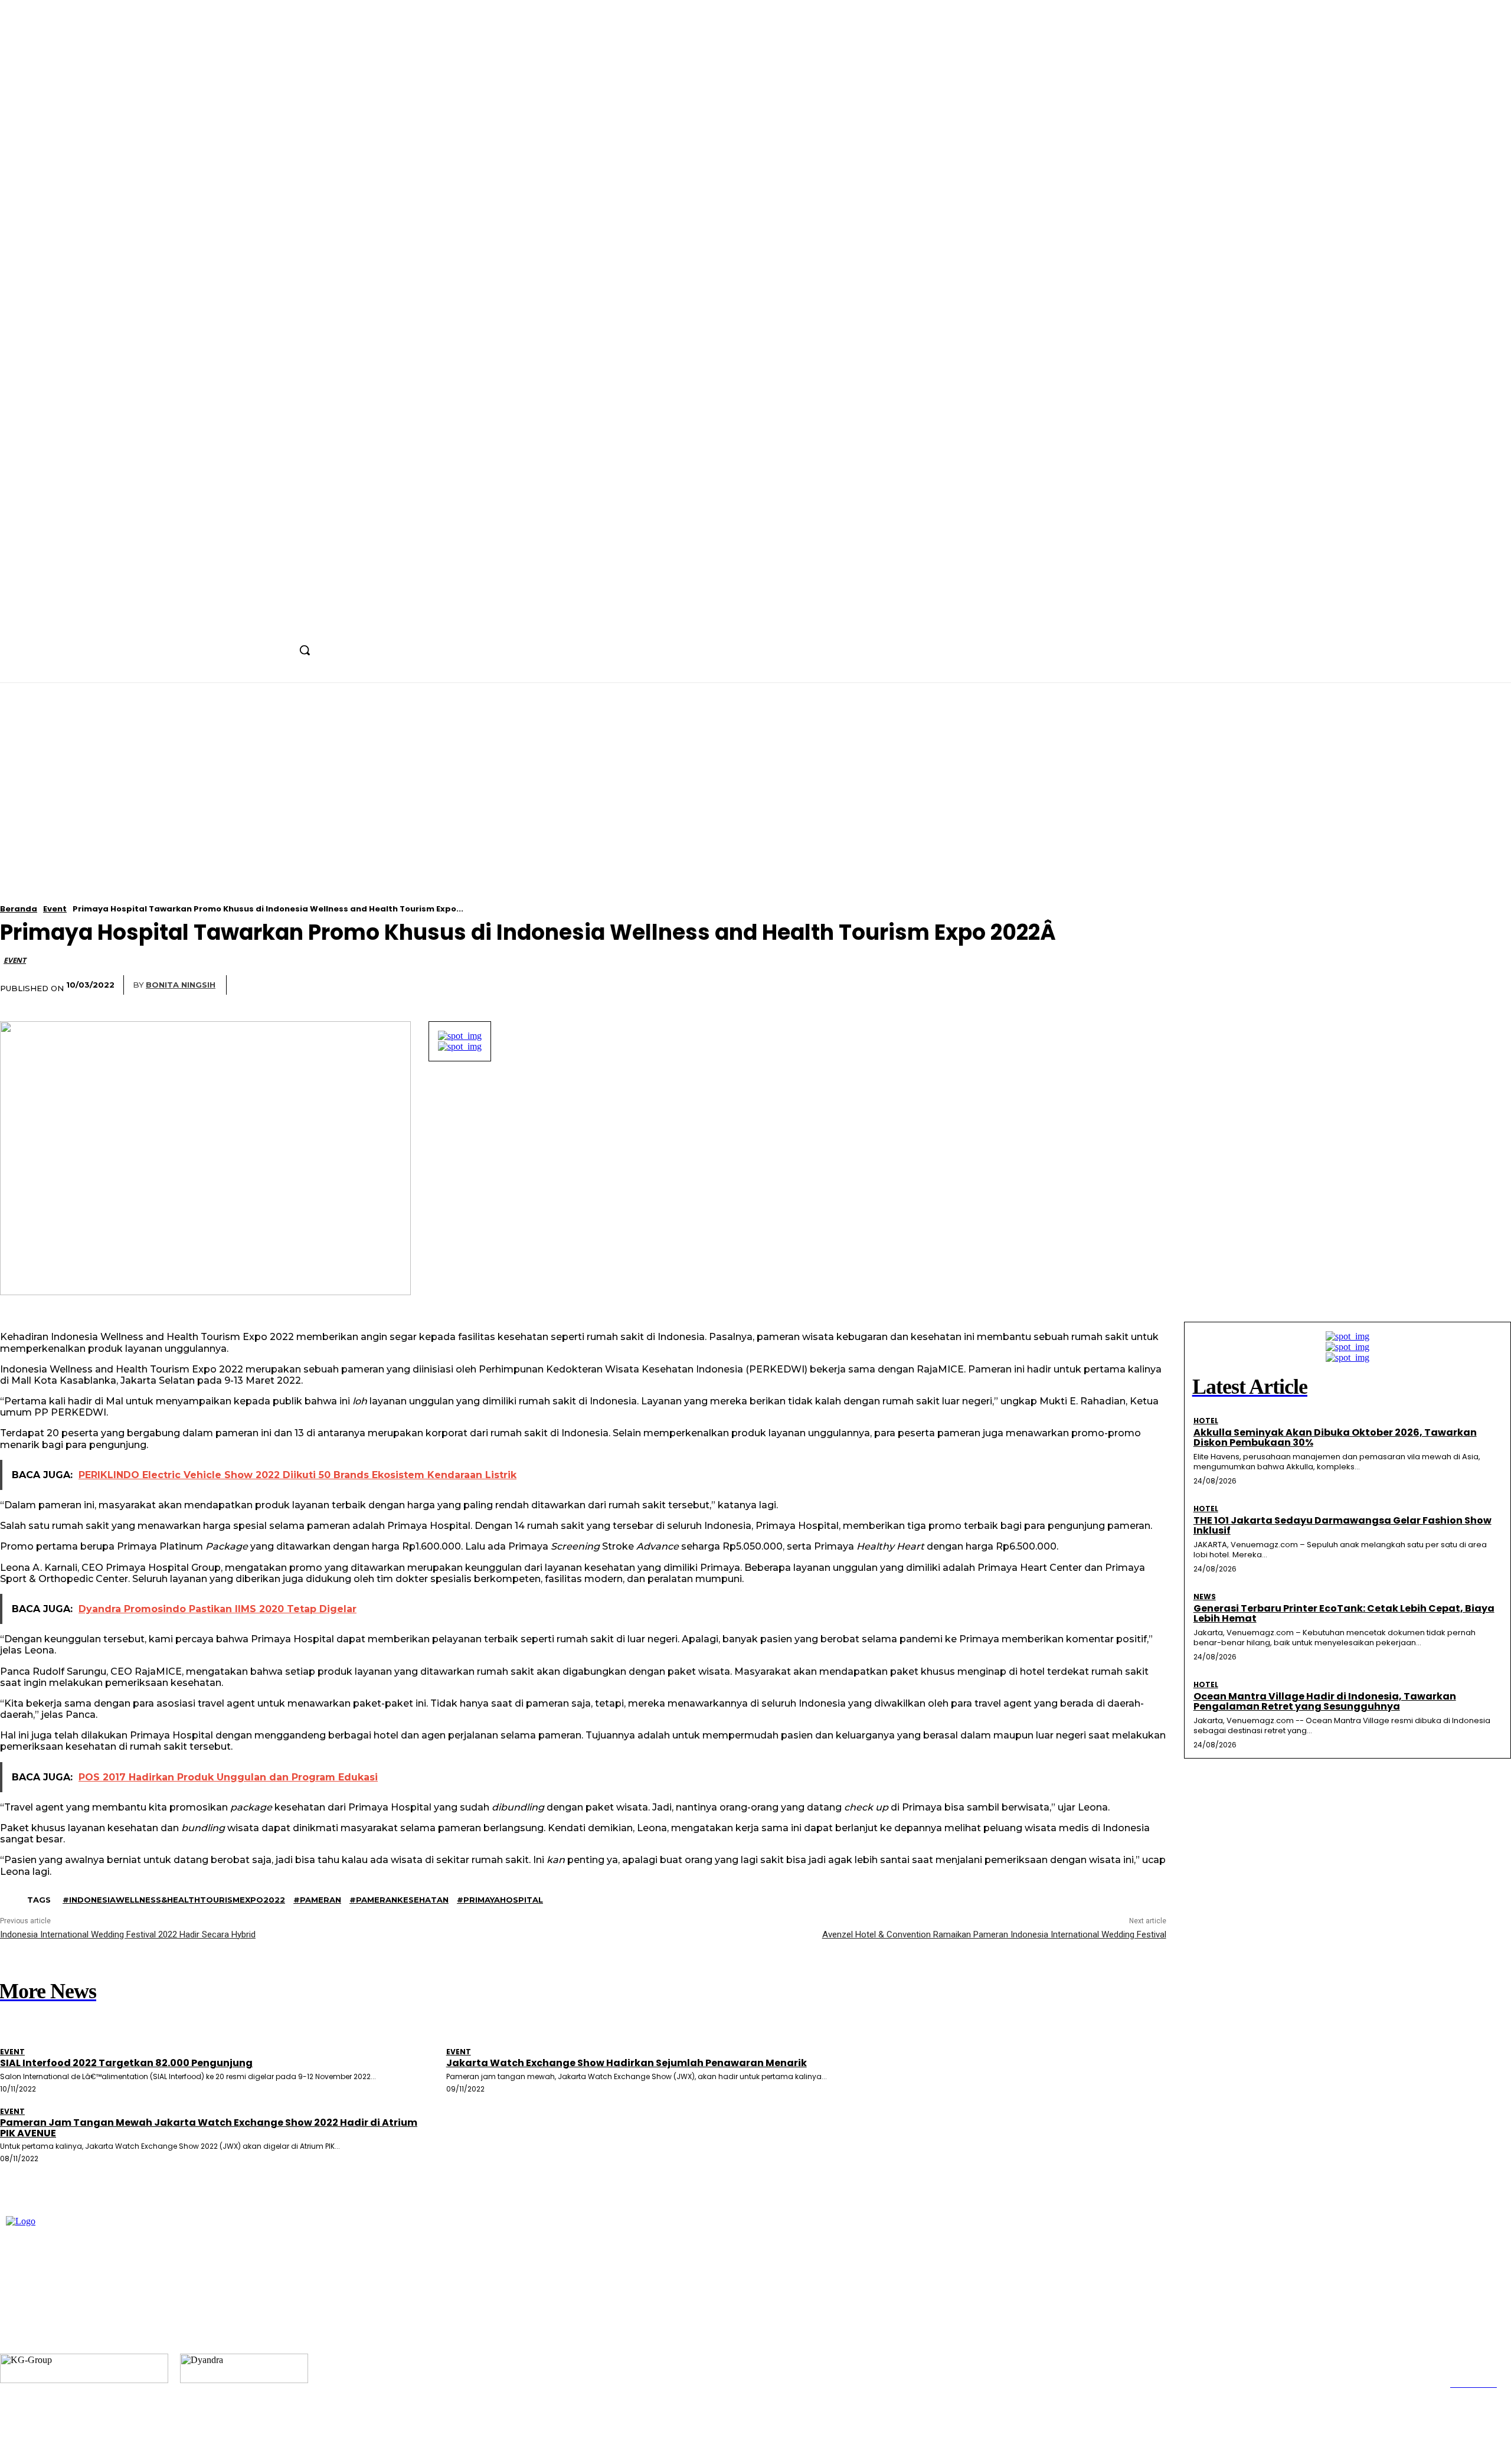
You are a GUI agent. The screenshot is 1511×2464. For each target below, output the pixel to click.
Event (55, 909)
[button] (305, 650)
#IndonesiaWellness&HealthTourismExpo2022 (174, 1900)
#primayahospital (500, 1900)
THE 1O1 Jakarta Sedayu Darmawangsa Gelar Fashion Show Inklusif (1342, 1526)
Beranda (19, 909)
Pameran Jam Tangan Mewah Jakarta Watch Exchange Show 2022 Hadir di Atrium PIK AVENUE (209, 2128)
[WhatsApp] (997, 985)
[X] (285, 624)
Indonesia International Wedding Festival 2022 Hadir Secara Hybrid (128, 1934)
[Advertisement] (531, 822)
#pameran (317, 1900)
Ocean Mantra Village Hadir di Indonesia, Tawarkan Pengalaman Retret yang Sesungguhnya (1325, 1702)
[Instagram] (264, 624)
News (1205, 1597)
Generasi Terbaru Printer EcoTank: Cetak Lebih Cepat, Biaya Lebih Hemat (1344, 1614)
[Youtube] (308, 624)
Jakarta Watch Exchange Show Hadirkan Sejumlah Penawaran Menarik (627, 2063)
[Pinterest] (953, 985)
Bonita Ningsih (181, 985)
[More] (1041, 985)
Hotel (1206, 1421)
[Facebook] (242, 624)
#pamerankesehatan (399, 1900)
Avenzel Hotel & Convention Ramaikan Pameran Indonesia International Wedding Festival (994, 1934)
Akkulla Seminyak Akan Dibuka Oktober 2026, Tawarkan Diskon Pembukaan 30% (1335, 1438)
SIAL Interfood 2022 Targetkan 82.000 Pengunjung (126, 2063)
